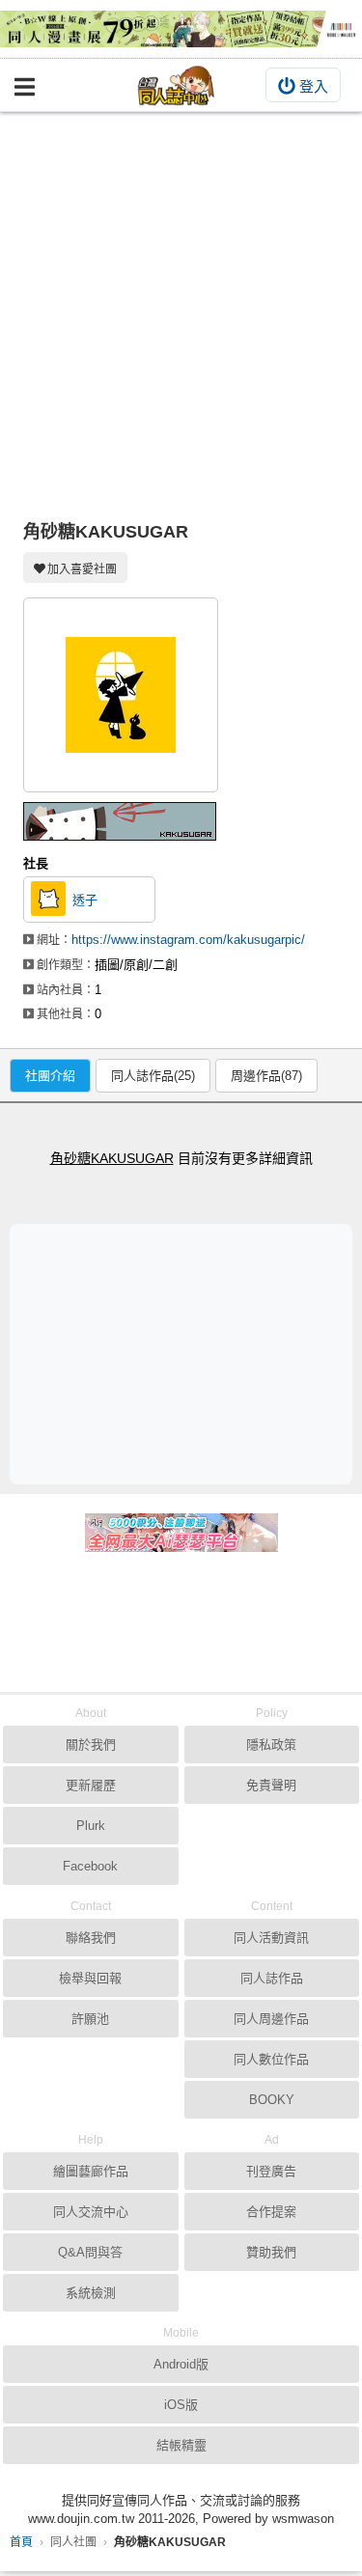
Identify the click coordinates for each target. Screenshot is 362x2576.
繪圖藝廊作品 (91, 2171)
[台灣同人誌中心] (177, 85)
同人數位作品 (271, 2059)
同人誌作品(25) (153, 1076)
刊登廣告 (271, 2171)
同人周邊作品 (271, 2019)
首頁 (21, 2542)
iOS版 (181, 2405)
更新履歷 (91, 1785)
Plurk (91, 1826)
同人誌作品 (272, 1978)
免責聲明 (271, 1785)
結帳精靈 (181, 2445)
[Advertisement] (181, 303)
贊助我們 (271, 2252)
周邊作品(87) (266, 1076)
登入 (314, 86)
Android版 (181, 2364)
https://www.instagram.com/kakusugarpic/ (188, 940)
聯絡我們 (91, 1938)
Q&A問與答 (90, 2252)
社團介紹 (50, 1076)
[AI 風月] (181, 1540)
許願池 (90, 2019)
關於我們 (91, 1745)
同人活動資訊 (271, 1938)
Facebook (90, 1866)
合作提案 (271, 2212)
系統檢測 (91, 2293)
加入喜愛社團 (82, 569)
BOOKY (272, 2100)
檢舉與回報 (90, 1978)
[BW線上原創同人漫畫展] (181, 29)
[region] (186, 1353)
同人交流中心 (91, 2212)
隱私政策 (271, 1745)
